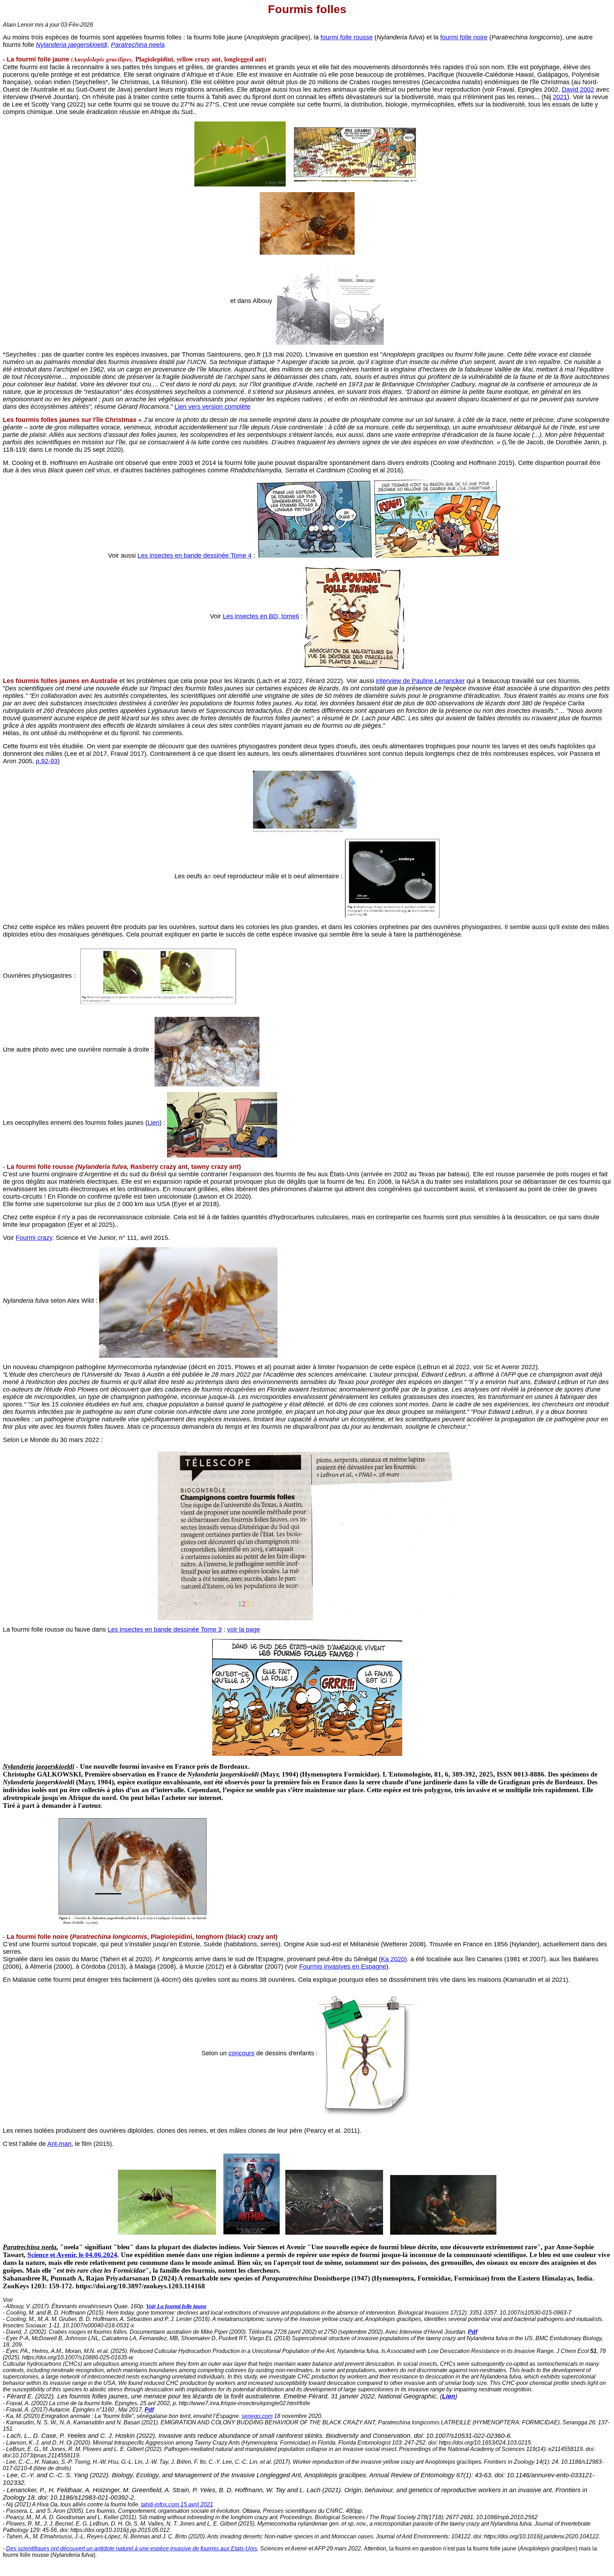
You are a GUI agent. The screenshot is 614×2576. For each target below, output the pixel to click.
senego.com (257, 2416)
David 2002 (578, 90)
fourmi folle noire (464, 37)
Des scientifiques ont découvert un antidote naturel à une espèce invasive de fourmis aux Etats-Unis (132, 2548)
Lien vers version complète (212, 407)
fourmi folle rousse (347, 37)
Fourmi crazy (34, 1238)
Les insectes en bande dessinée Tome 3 (165, 1629)
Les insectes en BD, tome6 (261, 616)
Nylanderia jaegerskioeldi (72, 45)
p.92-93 (47, 761)
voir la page (244, 1629)
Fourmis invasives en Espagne (343, 1967)
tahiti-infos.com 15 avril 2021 (177, 2504)
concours (241, 2053)
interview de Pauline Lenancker (420, 681)
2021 (560, 97)
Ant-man (59, 2144)
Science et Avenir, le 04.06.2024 (72, 2255)
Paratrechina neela (138, 45)
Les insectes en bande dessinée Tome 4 (195, 555)
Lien (153, 1123)
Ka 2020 (393, 1959)
